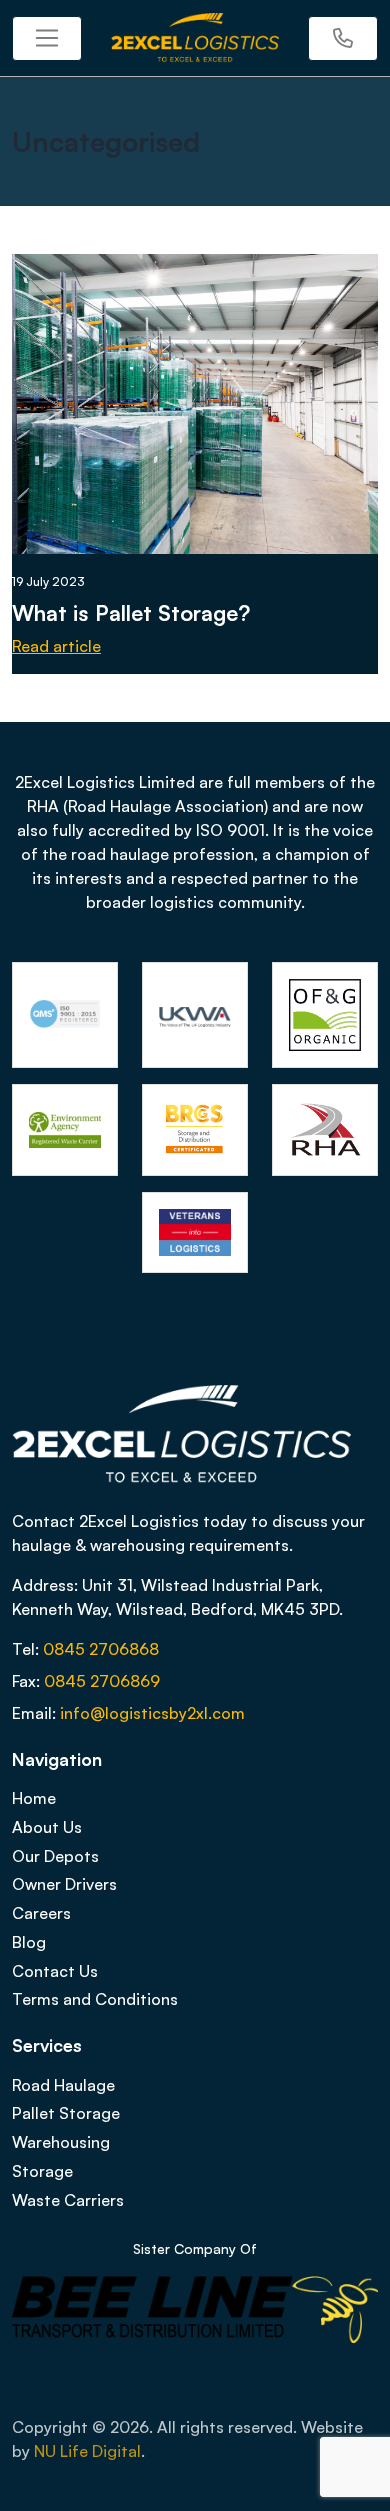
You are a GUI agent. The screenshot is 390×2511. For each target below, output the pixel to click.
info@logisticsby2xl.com (152, 1713)
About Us (47, 1827)
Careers (41, 1913)
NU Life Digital (87, 2451)
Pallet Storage (66, 2113)
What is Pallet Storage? (131, 612)
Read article (56, 646)
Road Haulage (63, 2085)
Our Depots (55, 1856)
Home (34, 1798)
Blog (29, 1942)
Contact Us (55, 1971)
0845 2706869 (102, 1681)
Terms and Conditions (95, 1999)
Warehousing (61, 2142)
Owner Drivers (64, 1884)
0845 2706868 (101, 1649)
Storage (42, 2171)
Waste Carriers (68, 2200)
